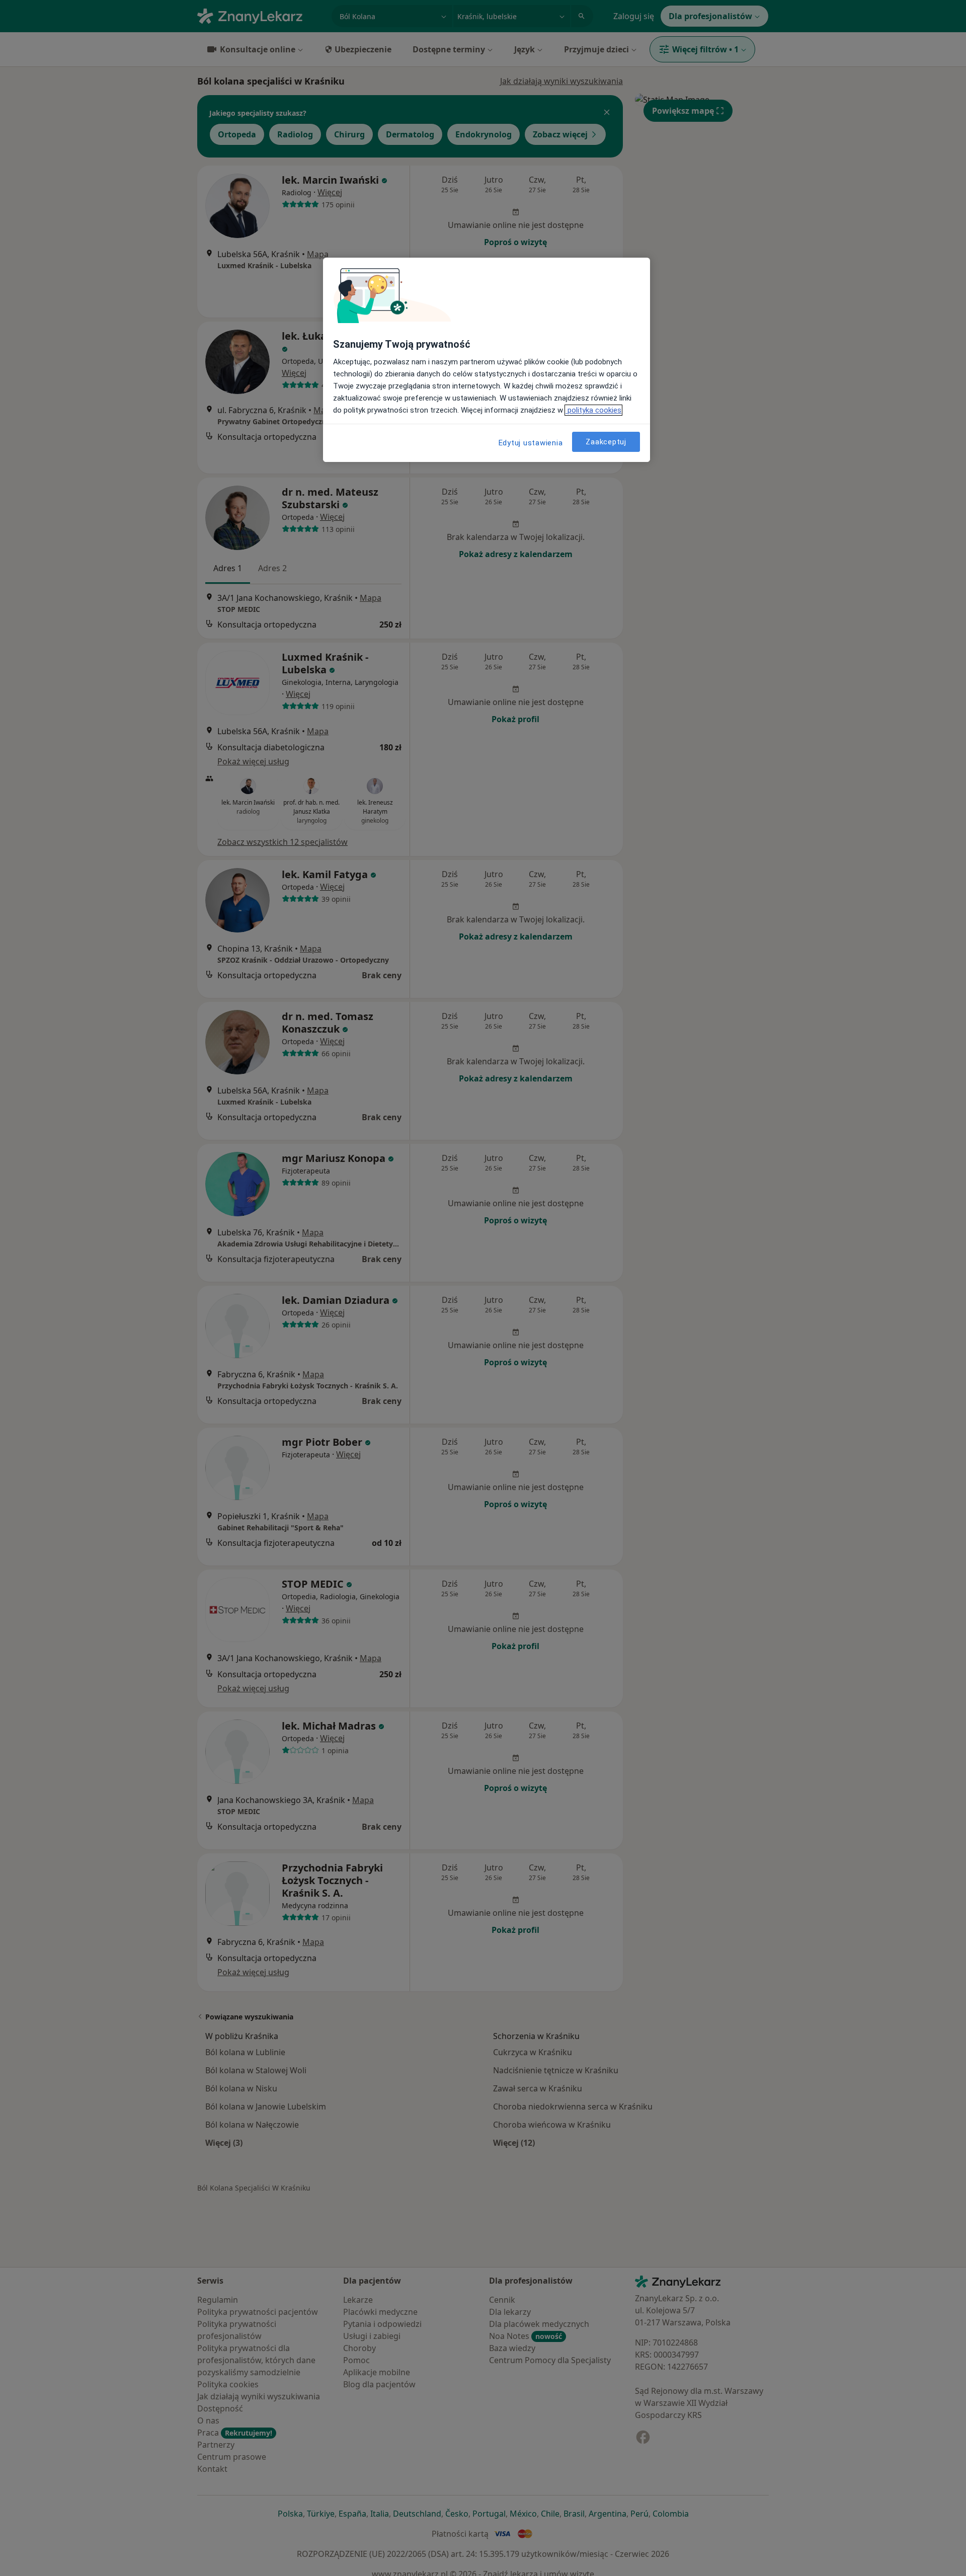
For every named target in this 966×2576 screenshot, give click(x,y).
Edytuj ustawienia (531, 443)
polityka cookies (593, 410)
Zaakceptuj (606, 441)
